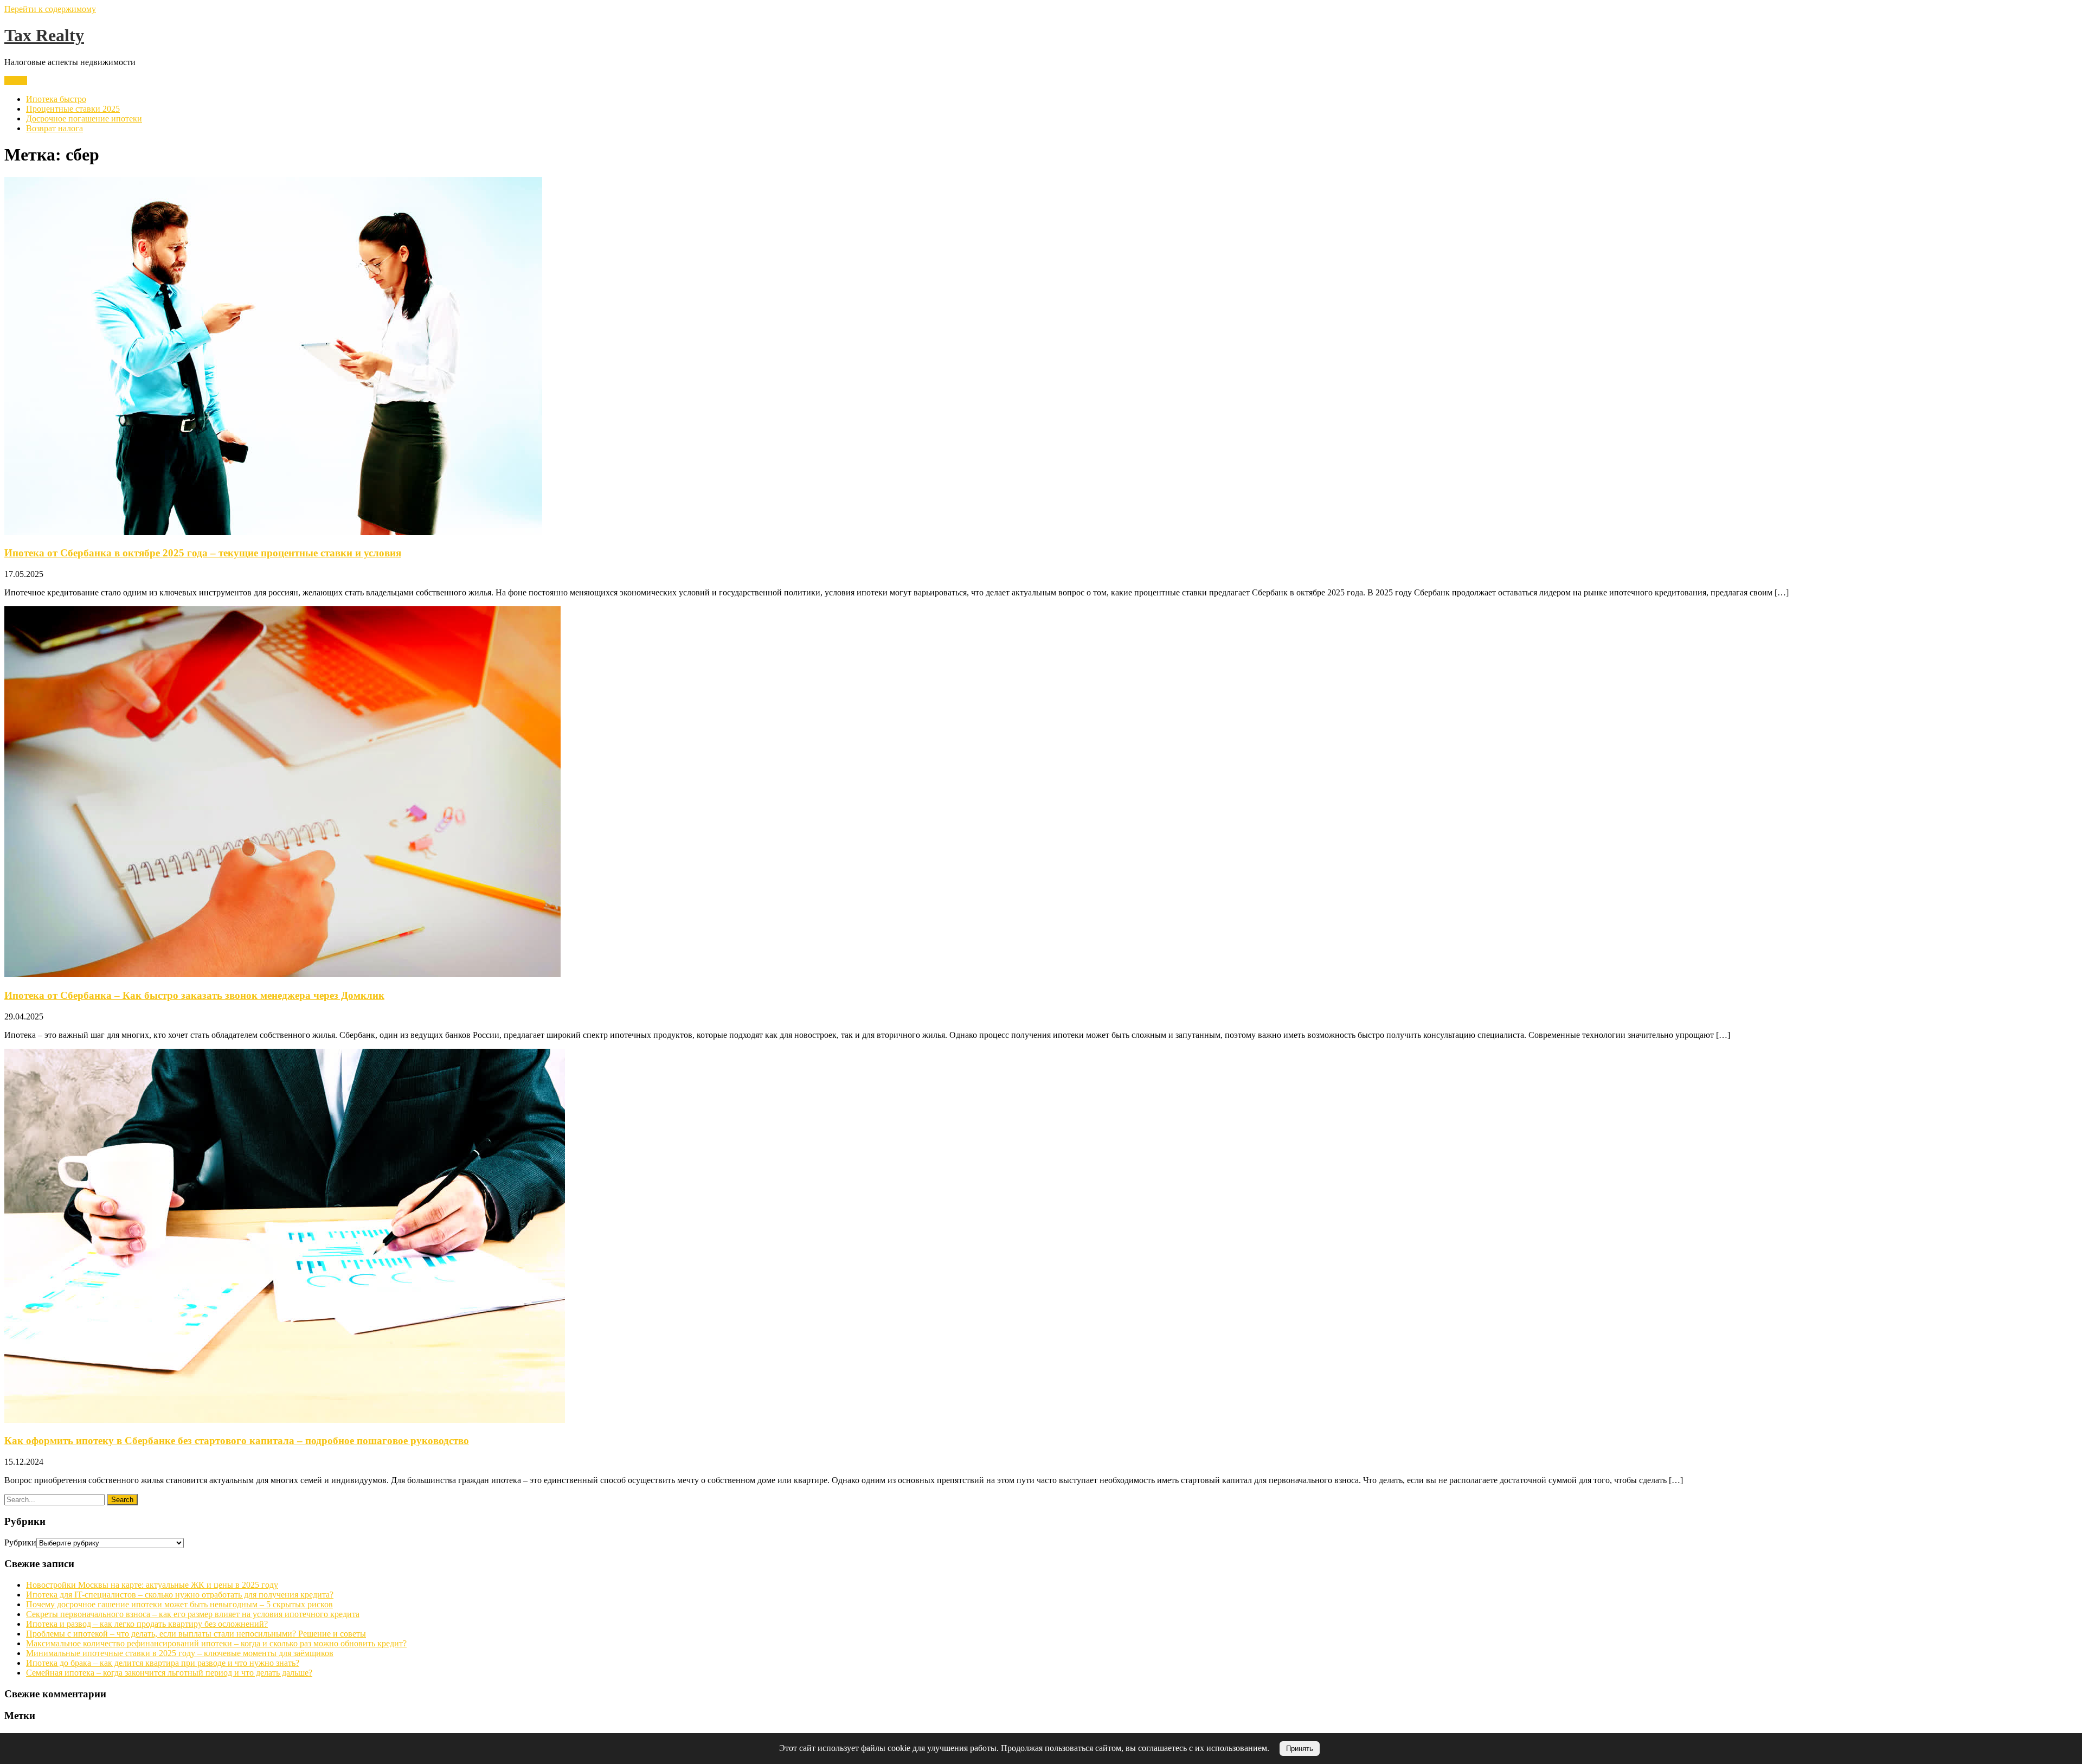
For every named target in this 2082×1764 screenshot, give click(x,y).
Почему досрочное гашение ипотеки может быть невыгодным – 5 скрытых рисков (179, 1604)
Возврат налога (54, 128)
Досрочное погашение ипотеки (84, 118)
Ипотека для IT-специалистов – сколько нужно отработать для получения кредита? (180, 1595)
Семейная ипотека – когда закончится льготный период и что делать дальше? (169, 1673)
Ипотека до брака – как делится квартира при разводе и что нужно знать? (163, 1663)
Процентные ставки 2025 (73, 109)
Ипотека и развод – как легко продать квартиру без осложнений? (147, 1624)
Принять (1300, 1749)
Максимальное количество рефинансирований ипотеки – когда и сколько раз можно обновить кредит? (216, 1643)
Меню (16, 81)
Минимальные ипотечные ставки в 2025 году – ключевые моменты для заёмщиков (180, 1653)
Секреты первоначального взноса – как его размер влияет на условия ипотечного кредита (193, 1614)
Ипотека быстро (56, 99)
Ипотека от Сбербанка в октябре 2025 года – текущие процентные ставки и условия (203, 553)
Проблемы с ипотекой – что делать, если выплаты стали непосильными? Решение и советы (196, 1634)
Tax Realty (44, 35)
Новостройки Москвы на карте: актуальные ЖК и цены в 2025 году (152, 1585)
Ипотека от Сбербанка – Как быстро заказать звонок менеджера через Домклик (194, 995)
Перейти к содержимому (50, 9)
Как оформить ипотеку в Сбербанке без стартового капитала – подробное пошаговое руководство (237, 1441)
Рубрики (20, 1542)
